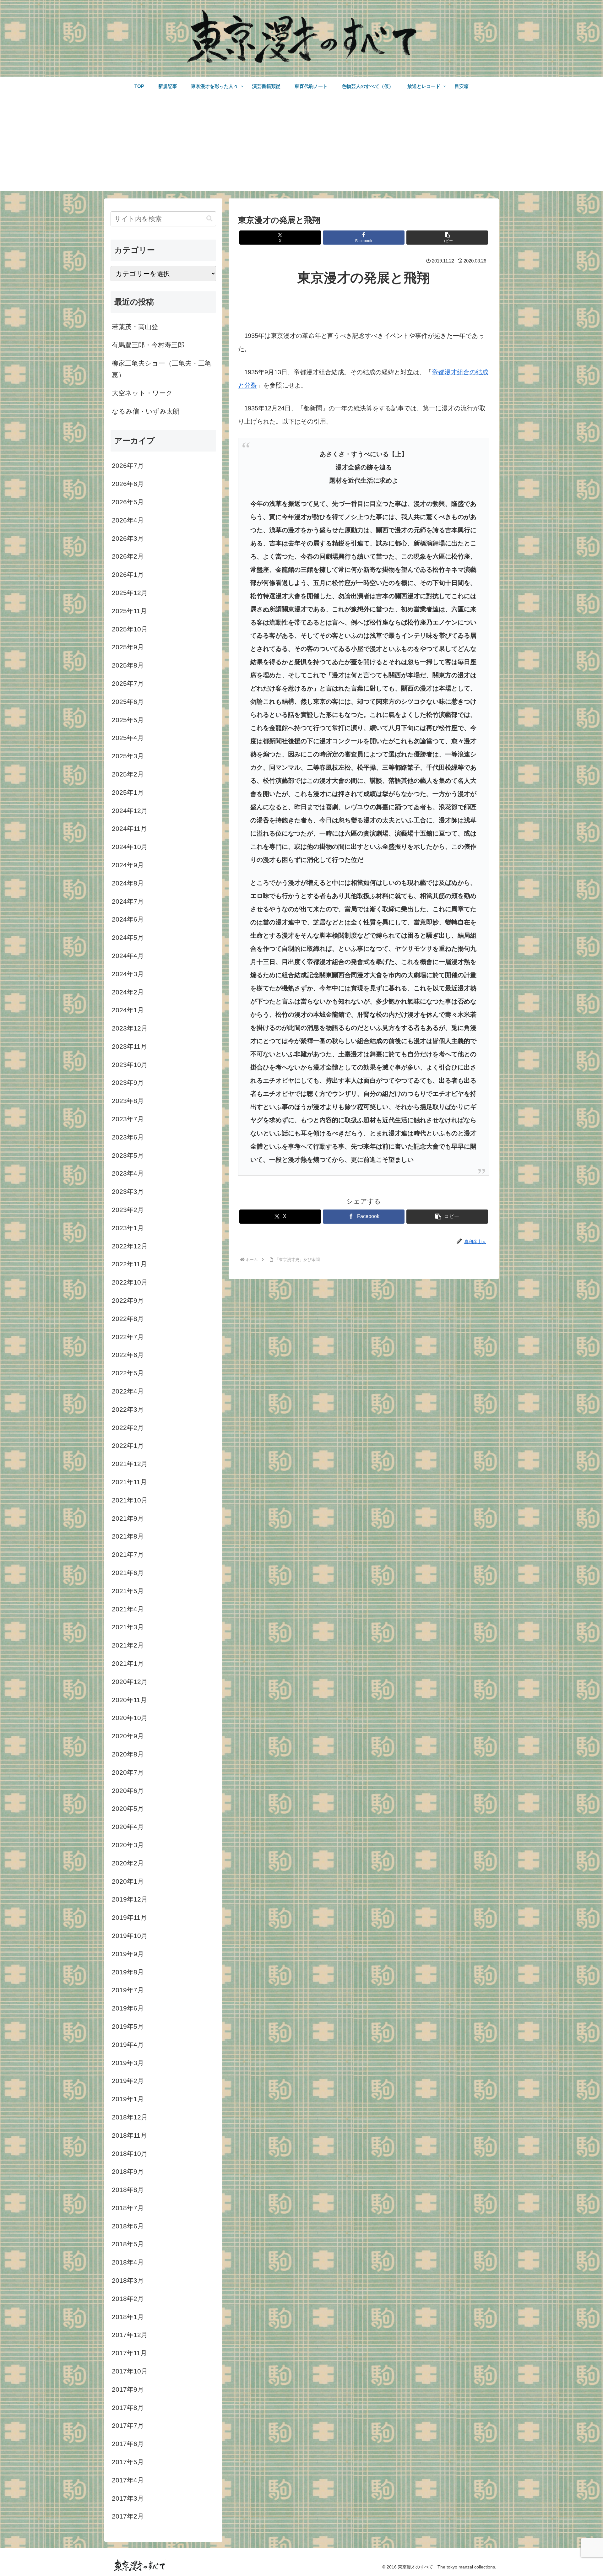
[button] (447, 238)
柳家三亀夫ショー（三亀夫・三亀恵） (162, 369)
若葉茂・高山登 (135, 327)
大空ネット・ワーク (142, 393)
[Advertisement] (301, 147)
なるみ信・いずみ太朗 (146, 411)
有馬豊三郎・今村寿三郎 (148, 345)
